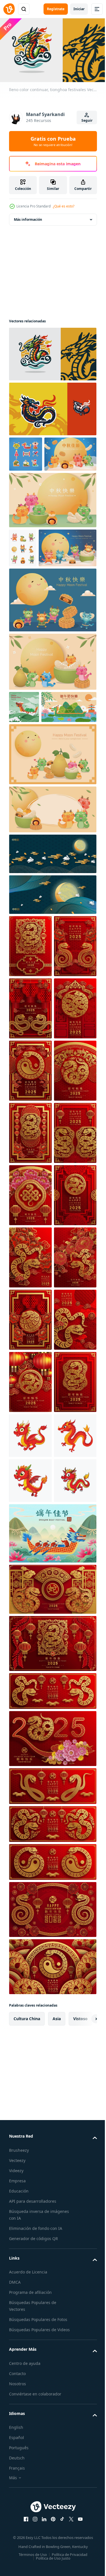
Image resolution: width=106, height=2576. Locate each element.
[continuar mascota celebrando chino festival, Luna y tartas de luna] (52, 672)
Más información (28, 217)
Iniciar (79, 9)
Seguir (87, 120)
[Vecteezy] (9, 9)
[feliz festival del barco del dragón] (24, 779)
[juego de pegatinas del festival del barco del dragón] (26, 452)
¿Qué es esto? (64, 206)
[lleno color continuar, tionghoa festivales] (52, 352)
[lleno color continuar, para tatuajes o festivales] (52, 406)
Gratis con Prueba (53, 141)
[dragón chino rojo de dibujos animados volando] (30, 2038)
